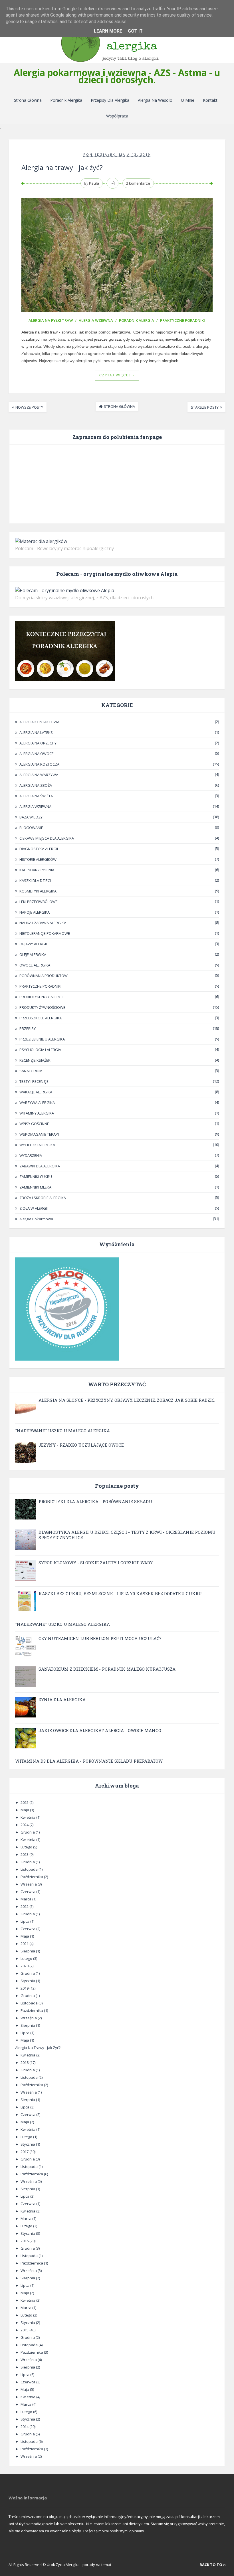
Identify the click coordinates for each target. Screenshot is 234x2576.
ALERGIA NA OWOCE (37, 754)
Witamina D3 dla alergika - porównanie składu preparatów (89, 1761)
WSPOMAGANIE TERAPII (40, 1134)
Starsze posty (205, 407)
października (32, 1877)
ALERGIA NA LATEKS (36, 732)
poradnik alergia (137, 320)
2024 (25, 1825)
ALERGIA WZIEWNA (96, 320)
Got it (135, 31)
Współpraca (117, 116)
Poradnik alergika (66, 100)
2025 (25, 1802)
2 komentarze (138, 183)
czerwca (28, 1892)
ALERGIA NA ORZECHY (38, 743)
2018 (25, 2062)
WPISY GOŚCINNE (34, 1124)
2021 (25, 1944)
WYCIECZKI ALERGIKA (37, 1145)
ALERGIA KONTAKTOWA (39, 722)
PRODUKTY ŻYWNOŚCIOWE (42, 1007)
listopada (30, 1869)
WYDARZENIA (31, 1155)
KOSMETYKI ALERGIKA (38, 891)
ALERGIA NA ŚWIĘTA (36, 796)
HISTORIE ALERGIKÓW (38, 859)
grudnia (28, 1832)
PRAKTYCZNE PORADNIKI (182, 320)
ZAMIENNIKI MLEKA (35, 1187)
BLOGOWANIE (31, 828)
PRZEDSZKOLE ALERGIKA (41, 1018)
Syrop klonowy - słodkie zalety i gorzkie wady (96, 1563)
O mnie (188, 100)
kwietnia (28, 1817)
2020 (25, 1966)
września (29, 1884)
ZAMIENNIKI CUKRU (36, 1177)
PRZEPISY (28, 1029)
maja (25, 1810)
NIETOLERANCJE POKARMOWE (45, 933)
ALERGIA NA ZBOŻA (36, 785)
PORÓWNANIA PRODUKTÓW (44, 976)
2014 (25, 2427)
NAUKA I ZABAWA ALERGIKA (43, 923)
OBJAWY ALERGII (33, 944)
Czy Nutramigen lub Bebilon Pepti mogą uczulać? (100, 1638)
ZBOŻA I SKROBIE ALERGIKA (43, 1198)
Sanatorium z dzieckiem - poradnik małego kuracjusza (107, 1669)
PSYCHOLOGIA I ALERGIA (40, 1050)
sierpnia (28, 1951)
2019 (25, 1988)
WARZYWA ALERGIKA (37, 1103)
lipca (25, 1921)
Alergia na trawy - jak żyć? (62, 167)
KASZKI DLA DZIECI (35, 880)
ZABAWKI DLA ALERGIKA (40, 1166)
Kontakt (210, 100)
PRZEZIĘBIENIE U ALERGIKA (42, 1039)
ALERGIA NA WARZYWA (39, 775)
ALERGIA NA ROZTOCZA (39, 764)
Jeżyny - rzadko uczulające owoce (81, 1445)
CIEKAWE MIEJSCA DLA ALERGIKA (47, 838)
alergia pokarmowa (36, 1219)
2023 (25, 1854)
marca (26, 1899)
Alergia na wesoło (155, 100)
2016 (25, 2241)
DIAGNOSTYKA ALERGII (39, 849)
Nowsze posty (29, 407)
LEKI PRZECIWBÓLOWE (39, 902)
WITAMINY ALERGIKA (37, 1113)
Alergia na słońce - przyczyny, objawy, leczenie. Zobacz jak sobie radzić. (127, 1400)
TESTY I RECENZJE (34, 1081)
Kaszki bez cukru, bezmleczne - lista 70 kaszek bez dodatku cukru (120, 1593)
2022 (25, 1906)
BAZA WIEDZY (31, 817)
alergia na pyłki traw (51, 320)
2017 (25, 2152)
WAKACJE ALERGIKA (36, 1092)
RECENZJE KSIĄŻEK (35, 1060)
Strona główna (119, 406)
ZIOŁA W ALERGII (34, 1208)
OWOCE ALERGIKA (35, 965)
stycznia (28, 1981)
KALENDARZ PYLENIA (37, 870)
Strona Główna (28, 100)
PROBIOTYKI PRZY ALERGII (41, 997)
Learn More (108, 31)
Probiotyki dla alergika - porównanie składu (95, 1501)
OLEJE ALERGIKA (33, 954)
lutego (27, 1847)
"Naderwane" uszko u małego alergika (62, 1431)
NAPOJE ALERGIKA (35, 912)
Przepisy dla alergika (110, 100)
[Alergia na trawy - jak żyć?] (117, 255)
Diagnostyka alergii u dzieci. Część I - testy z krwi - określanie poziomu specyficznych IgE (127, 1535)
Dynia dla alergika (62, 1700)
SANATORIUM (31, 1071)
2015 (25, 2330)
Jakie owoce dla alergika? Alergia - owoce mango (100, 1730)
